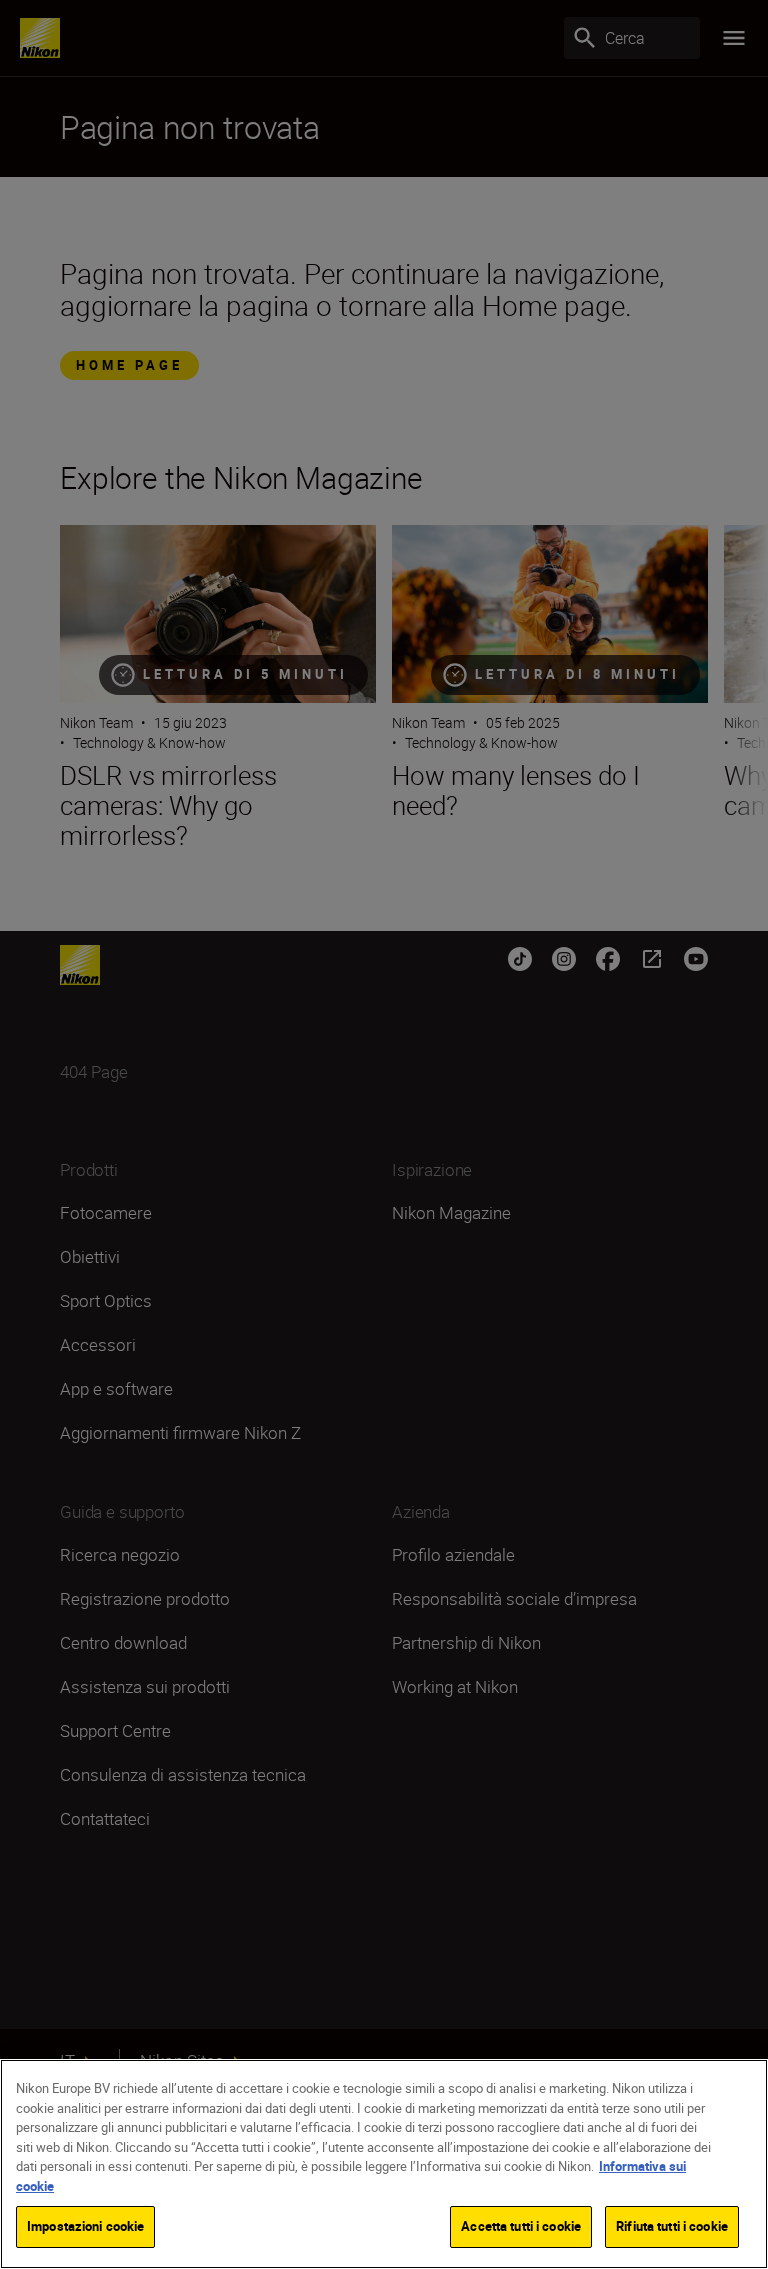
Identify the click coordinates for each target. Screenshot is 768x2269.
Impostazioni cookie (85, 2226)
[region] (384, 2164)
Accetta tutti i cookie (521, 2226)
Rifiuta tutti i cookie (672, 2226)
